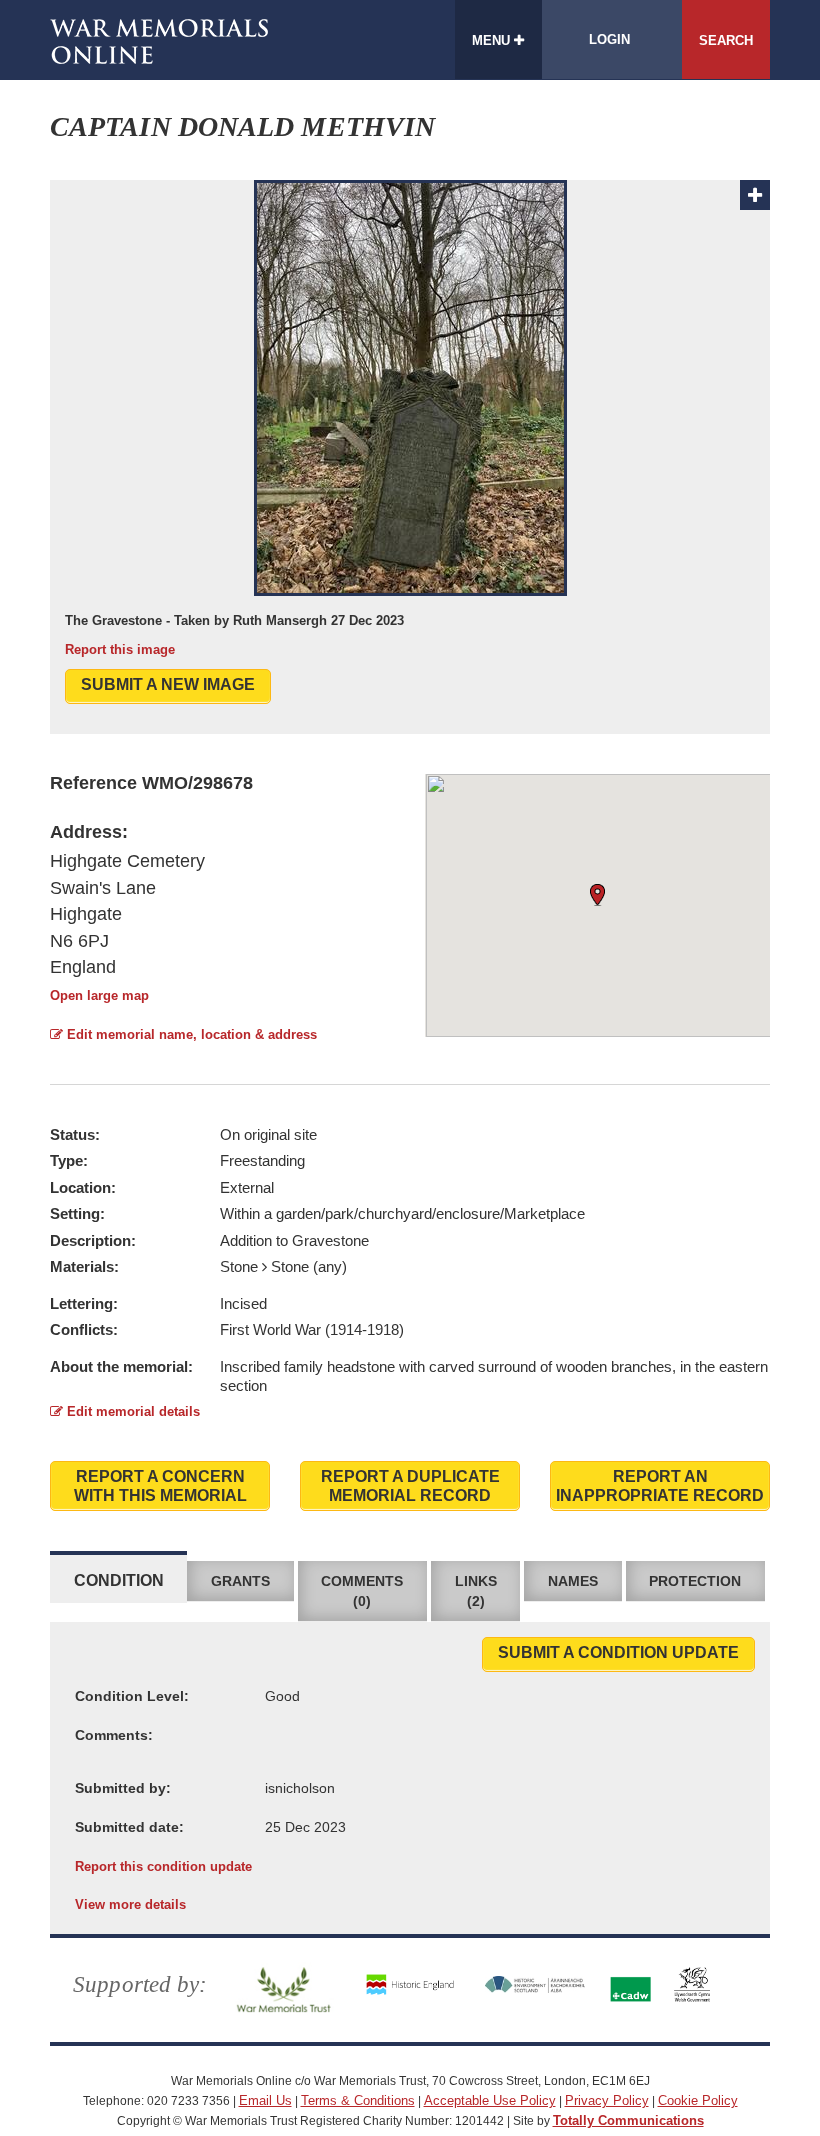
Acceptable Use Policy (490, 2100)
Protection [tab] (695, 1581)
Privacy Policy (607, 2100)
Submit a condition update (618, 1652)
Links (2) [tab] (476, 1591)
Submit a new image (168, 684)
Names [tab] (573, 1581)
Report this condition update (163, 1866)
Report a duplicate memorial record (410, 1486)
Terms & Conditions (358, 2100)
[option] (410, 419)
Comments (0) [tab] (362, 1591)
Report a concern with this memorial (160, 1486)
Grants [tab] (240, 1581)
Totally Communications (628, 2120)
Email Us (265, 2100)
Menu (493, 40)
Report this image (120, 649)
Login (609, 39)
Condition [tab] (119, 1580)
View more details (130, 1904)
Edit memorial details (131, 1411)
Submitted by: (123, 1788)
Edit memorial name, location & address (190, 1034)
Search (726, 40)
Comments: (114, 1735)
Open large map (99, 995)
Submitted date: (129, 1827)
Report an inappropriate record (660, 1486)
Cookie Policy (698, 2100)
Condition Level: (132, 1696)
